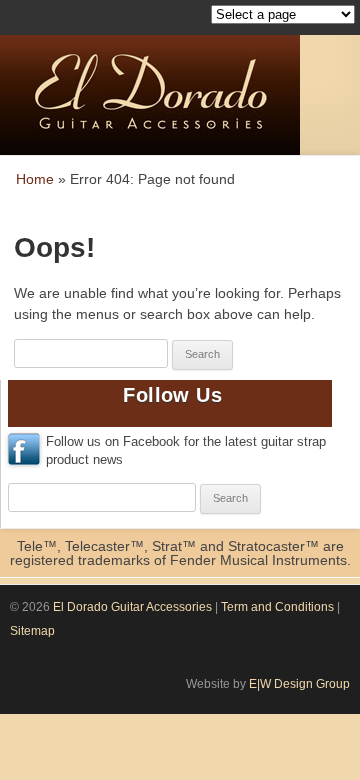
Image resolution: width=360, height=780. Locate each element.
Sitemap (32, 631)
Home (35, 179)
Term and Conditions (277, 607)
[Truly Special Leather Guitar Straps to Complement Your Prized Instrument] (180, 96)
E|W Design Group (299, 684)
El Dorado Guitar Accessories (132, 607)
